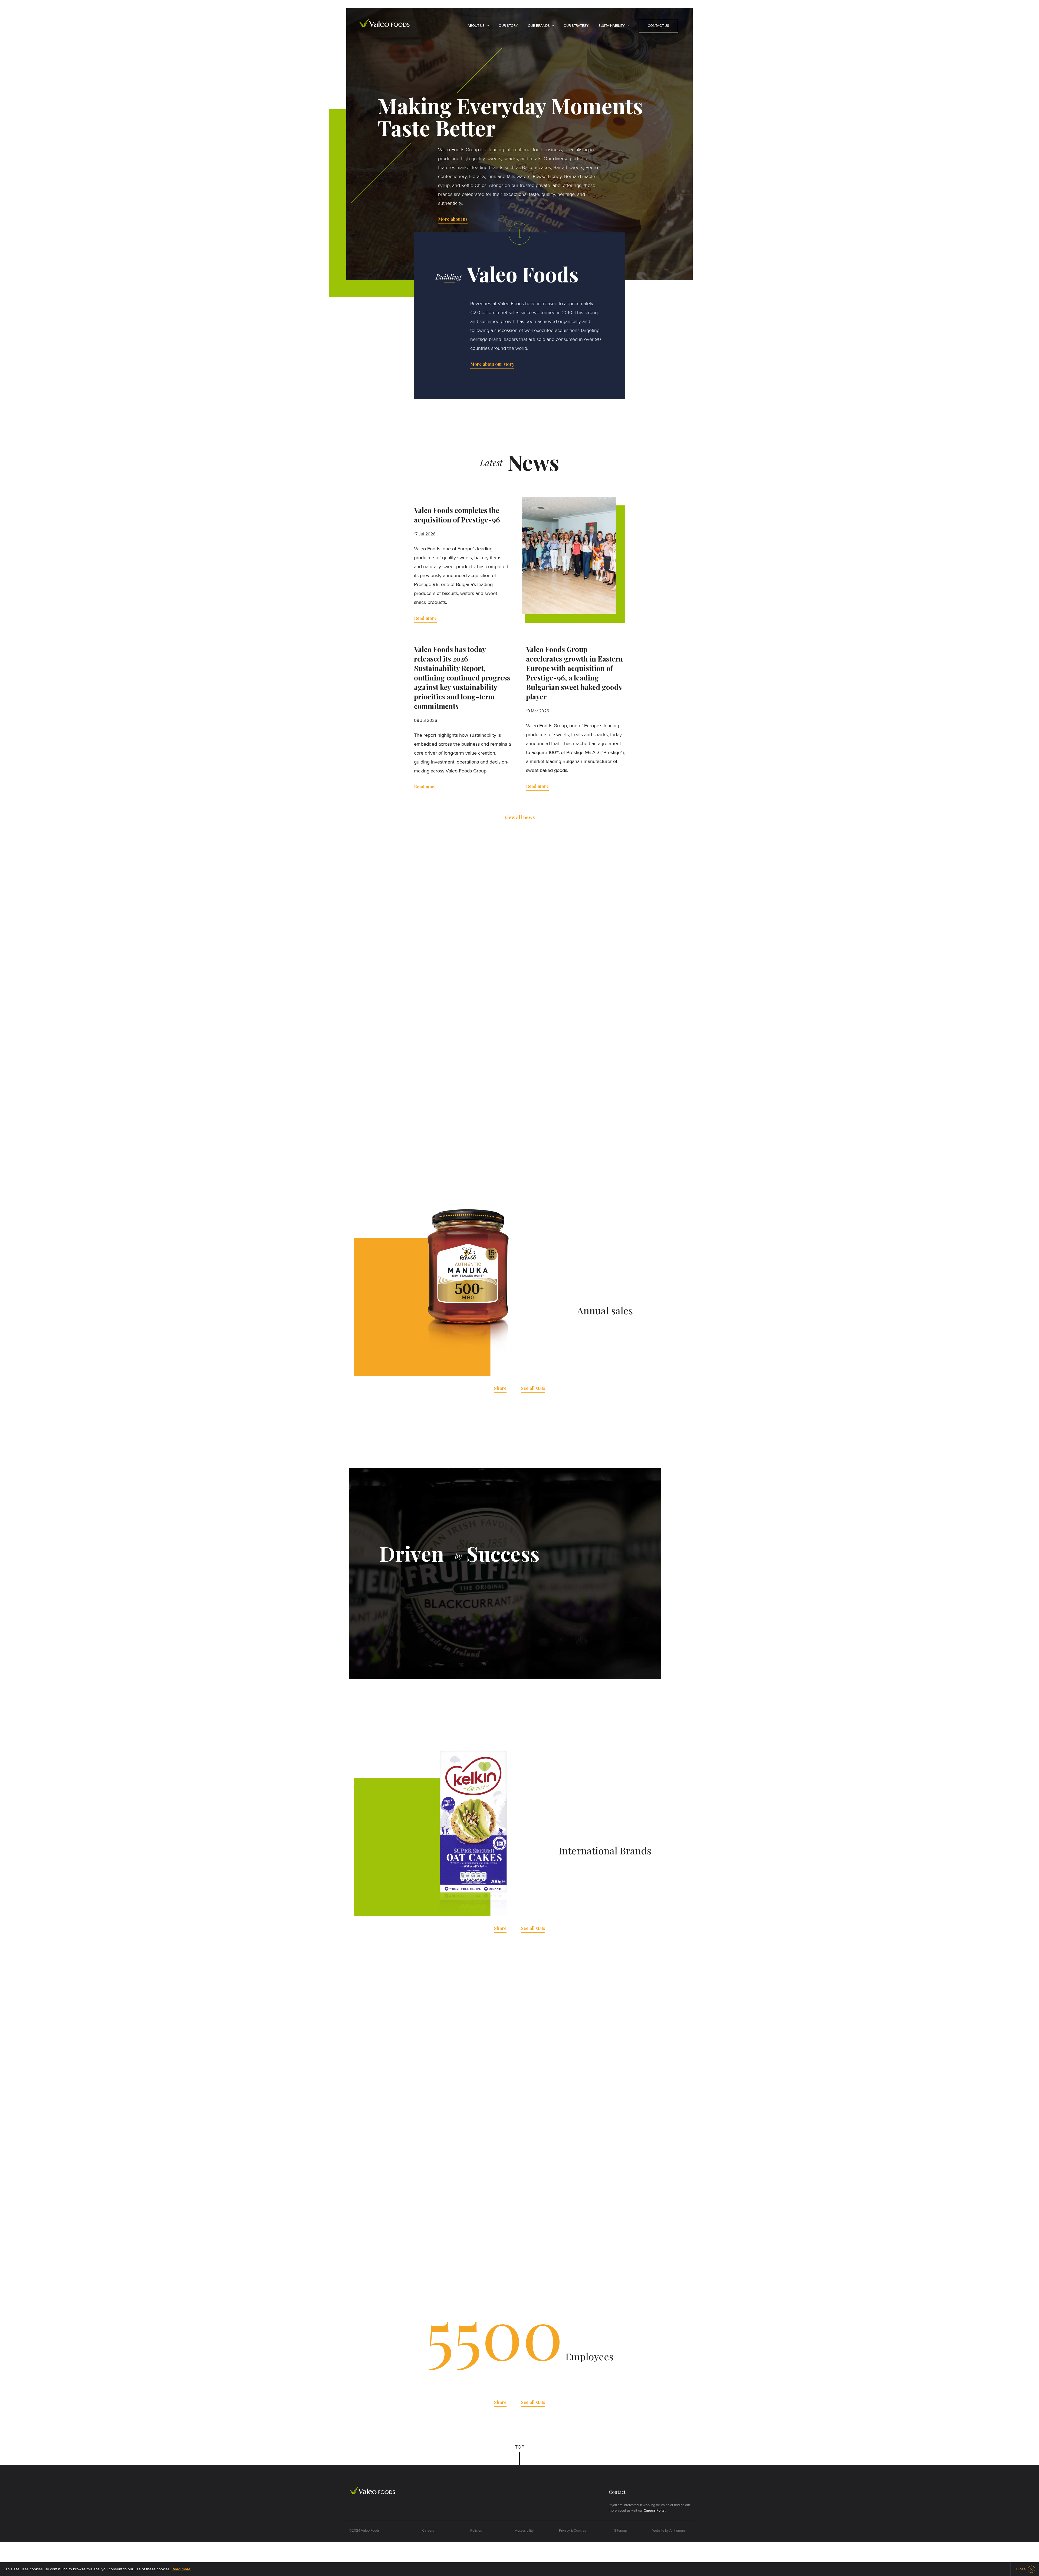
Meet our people (424, 2203)
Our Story (508, 26)
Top (520, 2447)
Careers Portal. (655, 2511)
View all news (519, 817)
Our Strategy (576, 26)
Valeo (384, 23)
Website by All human (669, 2531)
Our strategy (460, 1622)
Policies (476, 2531)
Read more (425, 618)
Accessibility (524, 2531)
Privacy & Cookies (573, 2531)
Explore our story (520, 1160)
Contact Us (658, 26)
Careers (428, 2531)
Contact (617, 2492)
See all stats (533, 1388)
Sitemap (621, 2531)
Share (500, 1388)
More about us (453, 219)
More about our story (492, 364)
